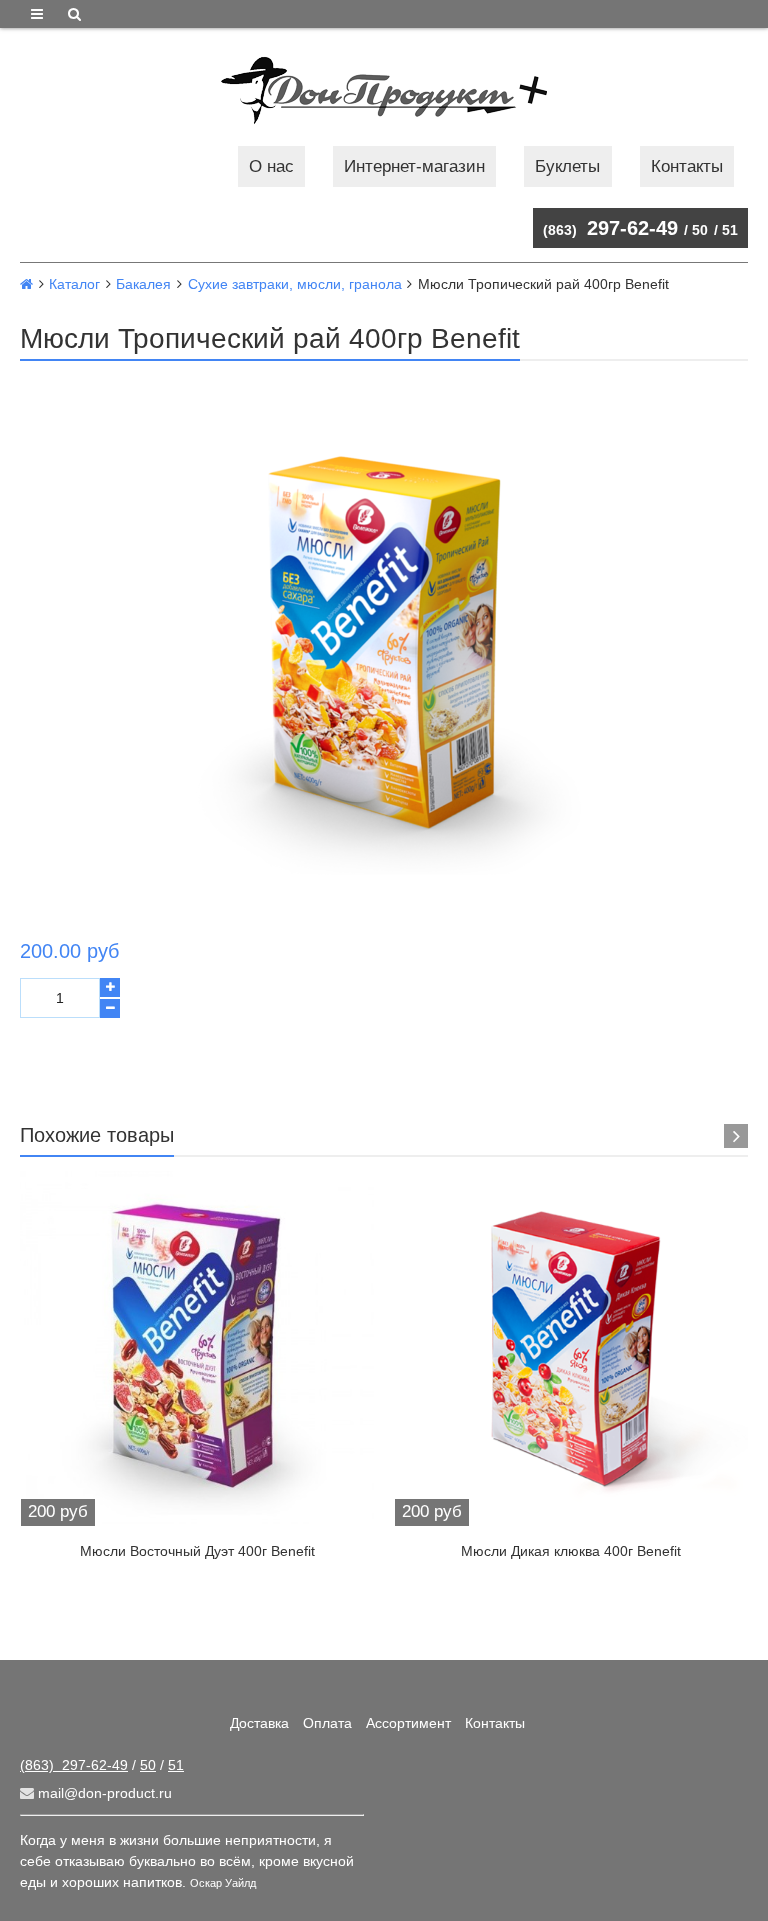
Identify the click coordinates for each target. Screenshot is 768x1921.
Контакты (687, 166)
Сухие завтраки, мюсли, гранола (295, 284)
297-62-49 (610, 228)
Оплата (327, 1723)
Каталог (74, 284)
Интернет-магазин (414, 166)
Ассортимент (408, 1723)
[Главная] (26, 284)
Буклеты (567, 166)
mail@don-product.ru (103, 1793)
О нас (271, 166)
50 (700, 230)
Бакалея (143, 284)
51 (730, 230)
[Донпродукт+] (384, 90)
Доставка (259, 1723)
